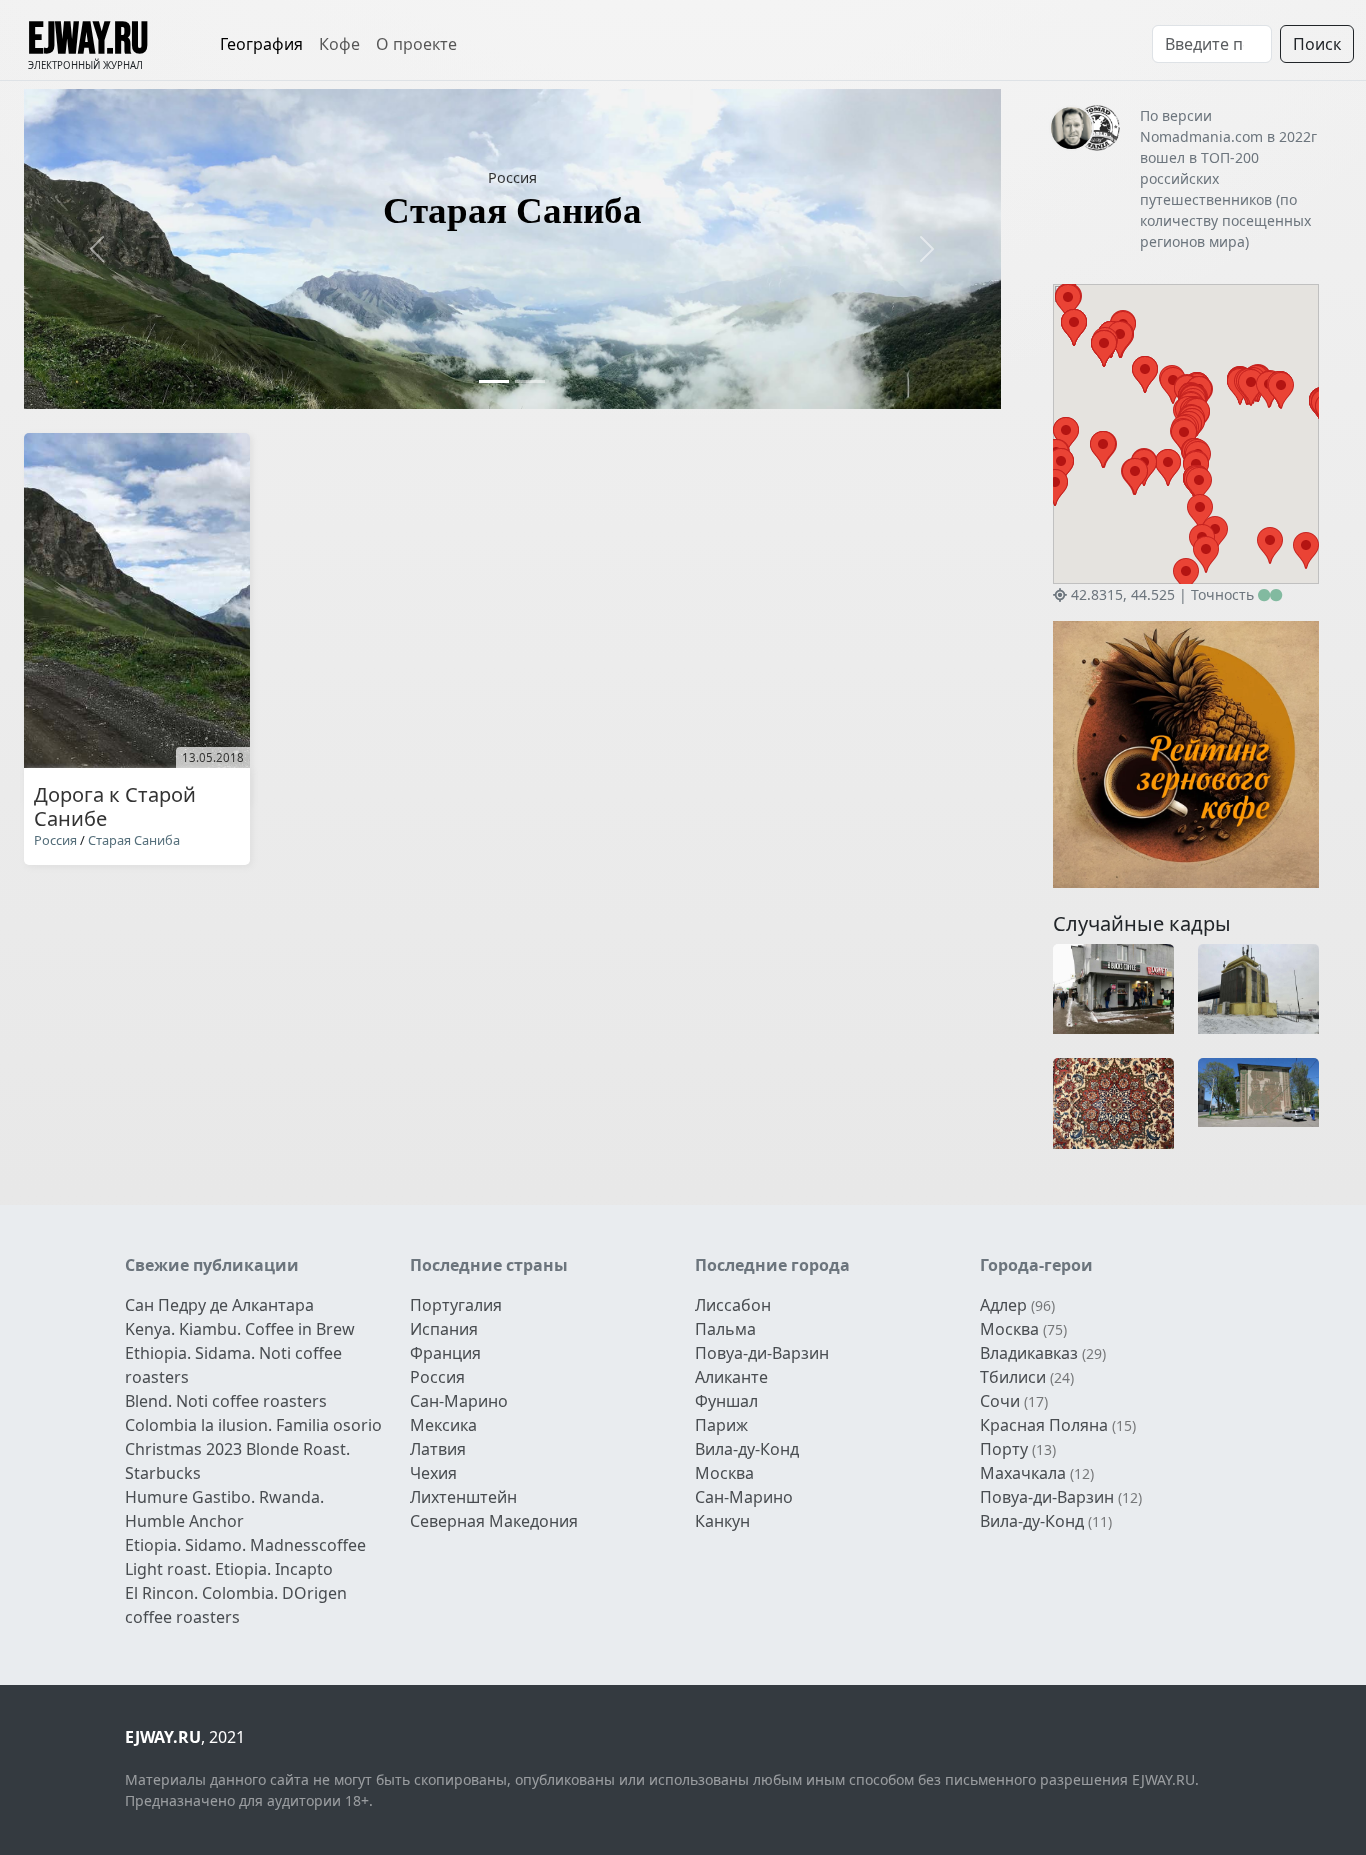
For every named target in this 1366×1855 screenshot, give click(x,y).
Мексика (443, 1425)
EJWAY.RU (88, 40)
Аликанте (731, 1377)
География (261, 44)
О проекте (416, 44)
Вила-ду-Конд (747, 1449)
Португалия (456, 1305)
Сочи (1000, 1401)
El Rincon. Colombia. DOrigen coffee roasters (236, 1605)
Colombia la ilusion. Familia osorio (253, 1425)
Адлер (1003, 1305)
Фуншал (726, 1401)
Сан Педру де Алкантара (219, 1305)
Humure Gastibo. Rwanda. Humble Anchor (224, 1509)
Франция (445, 1353)
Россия (512, 177)
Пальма (725, 1329)
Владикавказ (1029, 1353)
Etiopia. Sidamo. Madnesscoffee (245, 1545)
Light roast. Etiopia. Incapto (229, 1569)
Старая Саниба (134, 840)
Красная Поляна (1044, 1425)
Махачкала (1023, 1473)
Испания (444, 1329)
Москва (724, 1473)
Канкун (722, 1521)
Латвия (438, 1449)
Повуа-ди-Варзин (762, 1353)
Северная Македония (494, 1521)
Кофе (339, 44)
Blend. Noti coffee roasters (226, 1401)
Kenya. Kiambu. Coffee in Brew (240, 1329)
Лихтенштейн (463, 1497)
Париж (721, 1425)
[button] (97, 249)
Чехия (433, 1473)
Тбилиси (1013, 1377)
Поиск (1317, 44)
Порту (1004, 1449)
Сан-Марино (459, 1401)
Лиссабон (733, 1305)
